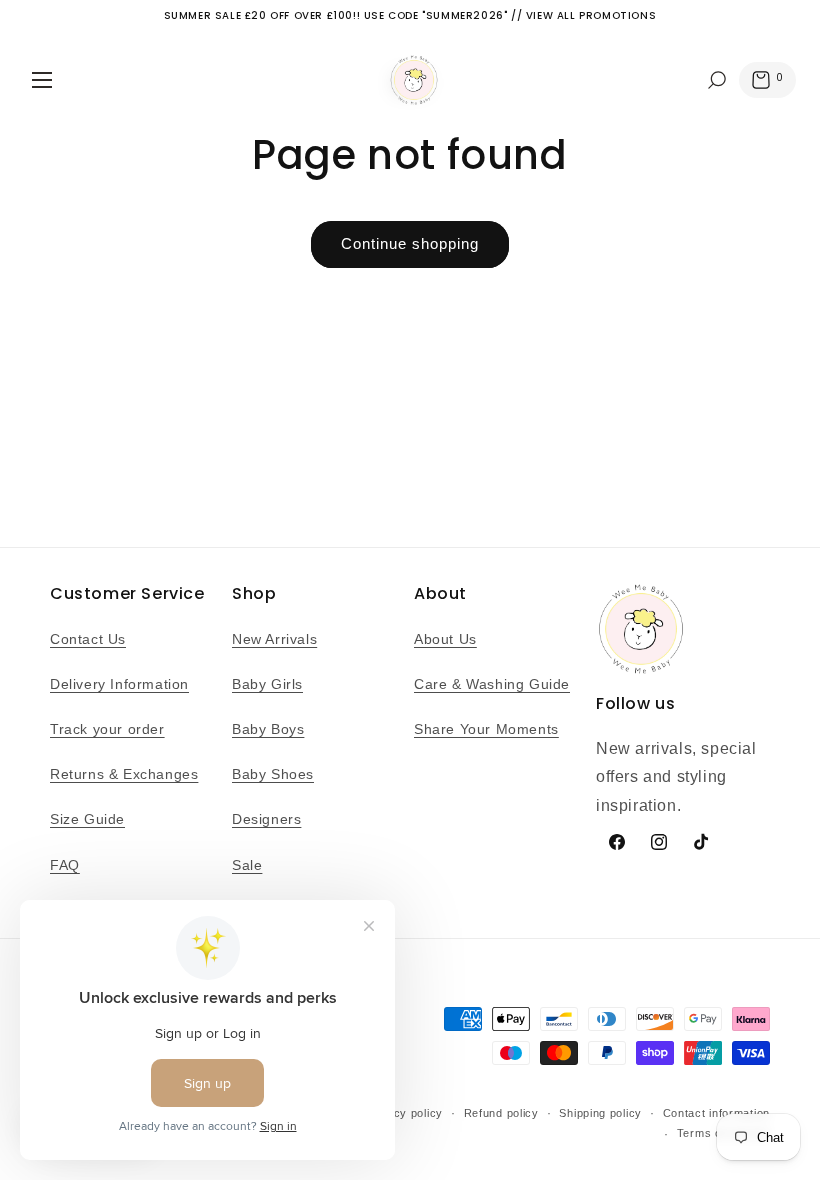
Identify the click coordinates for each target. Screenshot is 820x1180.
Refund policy (501, 1113)
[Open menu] (42, 80)
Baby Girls (267, 684)
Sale (247, 865)
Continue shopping (410, 243)
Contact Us (88, 639)
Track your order (107, 729)
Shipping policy (600, 1113)
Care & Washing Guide (492, 684)
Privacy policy (404, 1113)
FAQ (65, 865)
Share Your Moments (486, 729)
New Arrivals (274, 639)
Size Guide (87, 819)
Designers (266, 819)
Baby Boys (268, 729)
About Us (445, 639)
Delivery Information (119, 684)
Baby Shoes (273, 774)
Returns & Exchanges (124, 774)
